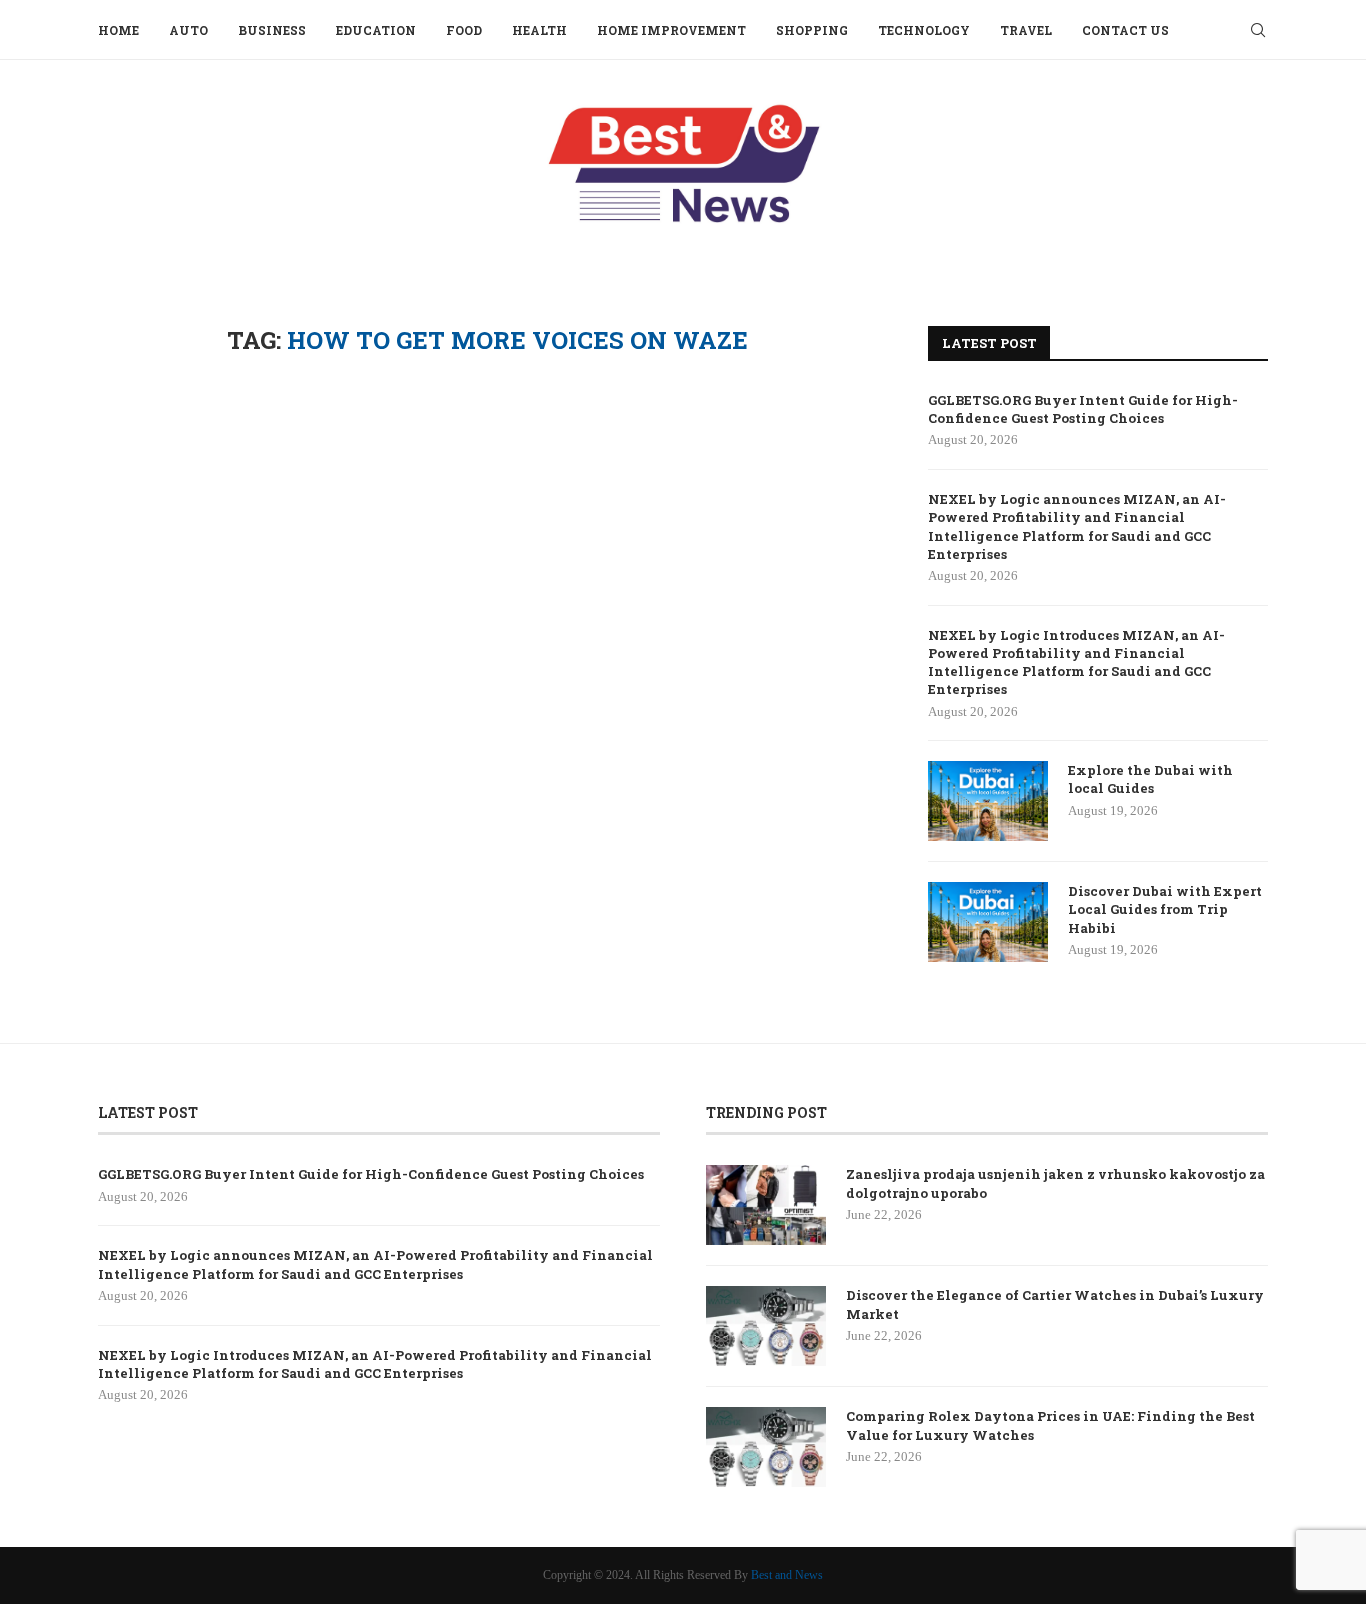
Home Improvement (671, 30)
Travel (1026, 30)
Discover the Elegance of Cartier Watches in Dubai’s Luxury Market (1055, 1304)
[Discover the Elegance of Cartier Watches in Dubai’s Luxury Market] (766, 1326)
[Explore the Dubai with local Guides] (988, 801)
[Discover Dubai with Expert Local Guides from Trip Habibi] (988, 922)
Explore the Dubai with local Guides (1150, 779)
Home (118, 30)
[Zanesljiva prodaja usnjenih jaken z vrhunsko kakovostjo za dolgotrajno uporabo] (766, 1205)
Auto (188, 30)
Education (376, 30)
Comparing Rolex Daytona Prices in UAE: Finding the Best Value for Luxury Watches (1050, 1425)
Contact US (1125, 30)
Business (272, 30)
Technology (924, 30)
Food (464, 30)
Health (539, 30)
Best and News (787, 1575)
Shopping (812, 30)
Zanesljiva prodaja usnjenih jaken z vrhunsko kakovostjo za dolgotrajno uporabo (1055, 1183)
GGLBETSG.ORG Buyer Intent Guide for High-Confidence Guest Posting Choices (1083, 409)
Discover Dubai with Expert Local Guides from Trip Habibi (1165, 909)
